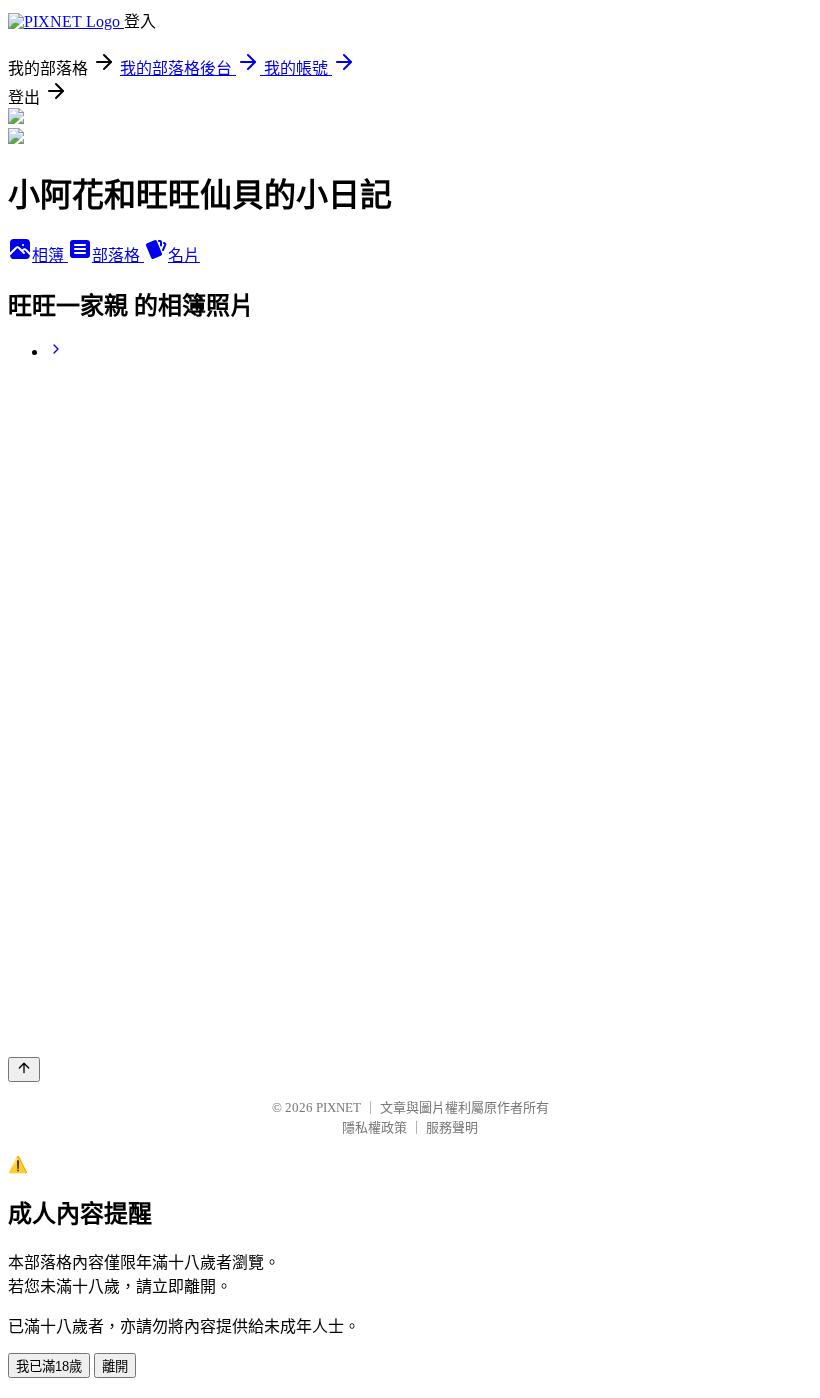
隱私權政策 (374, 1127)
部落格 (118, 255)
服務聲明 (452, 1127)
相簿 (50, 255)
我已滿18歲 (49, 1366)
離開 (115, 1366)
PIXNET (338, 1107)
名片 (184, 255)
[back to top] (24, 1069)
